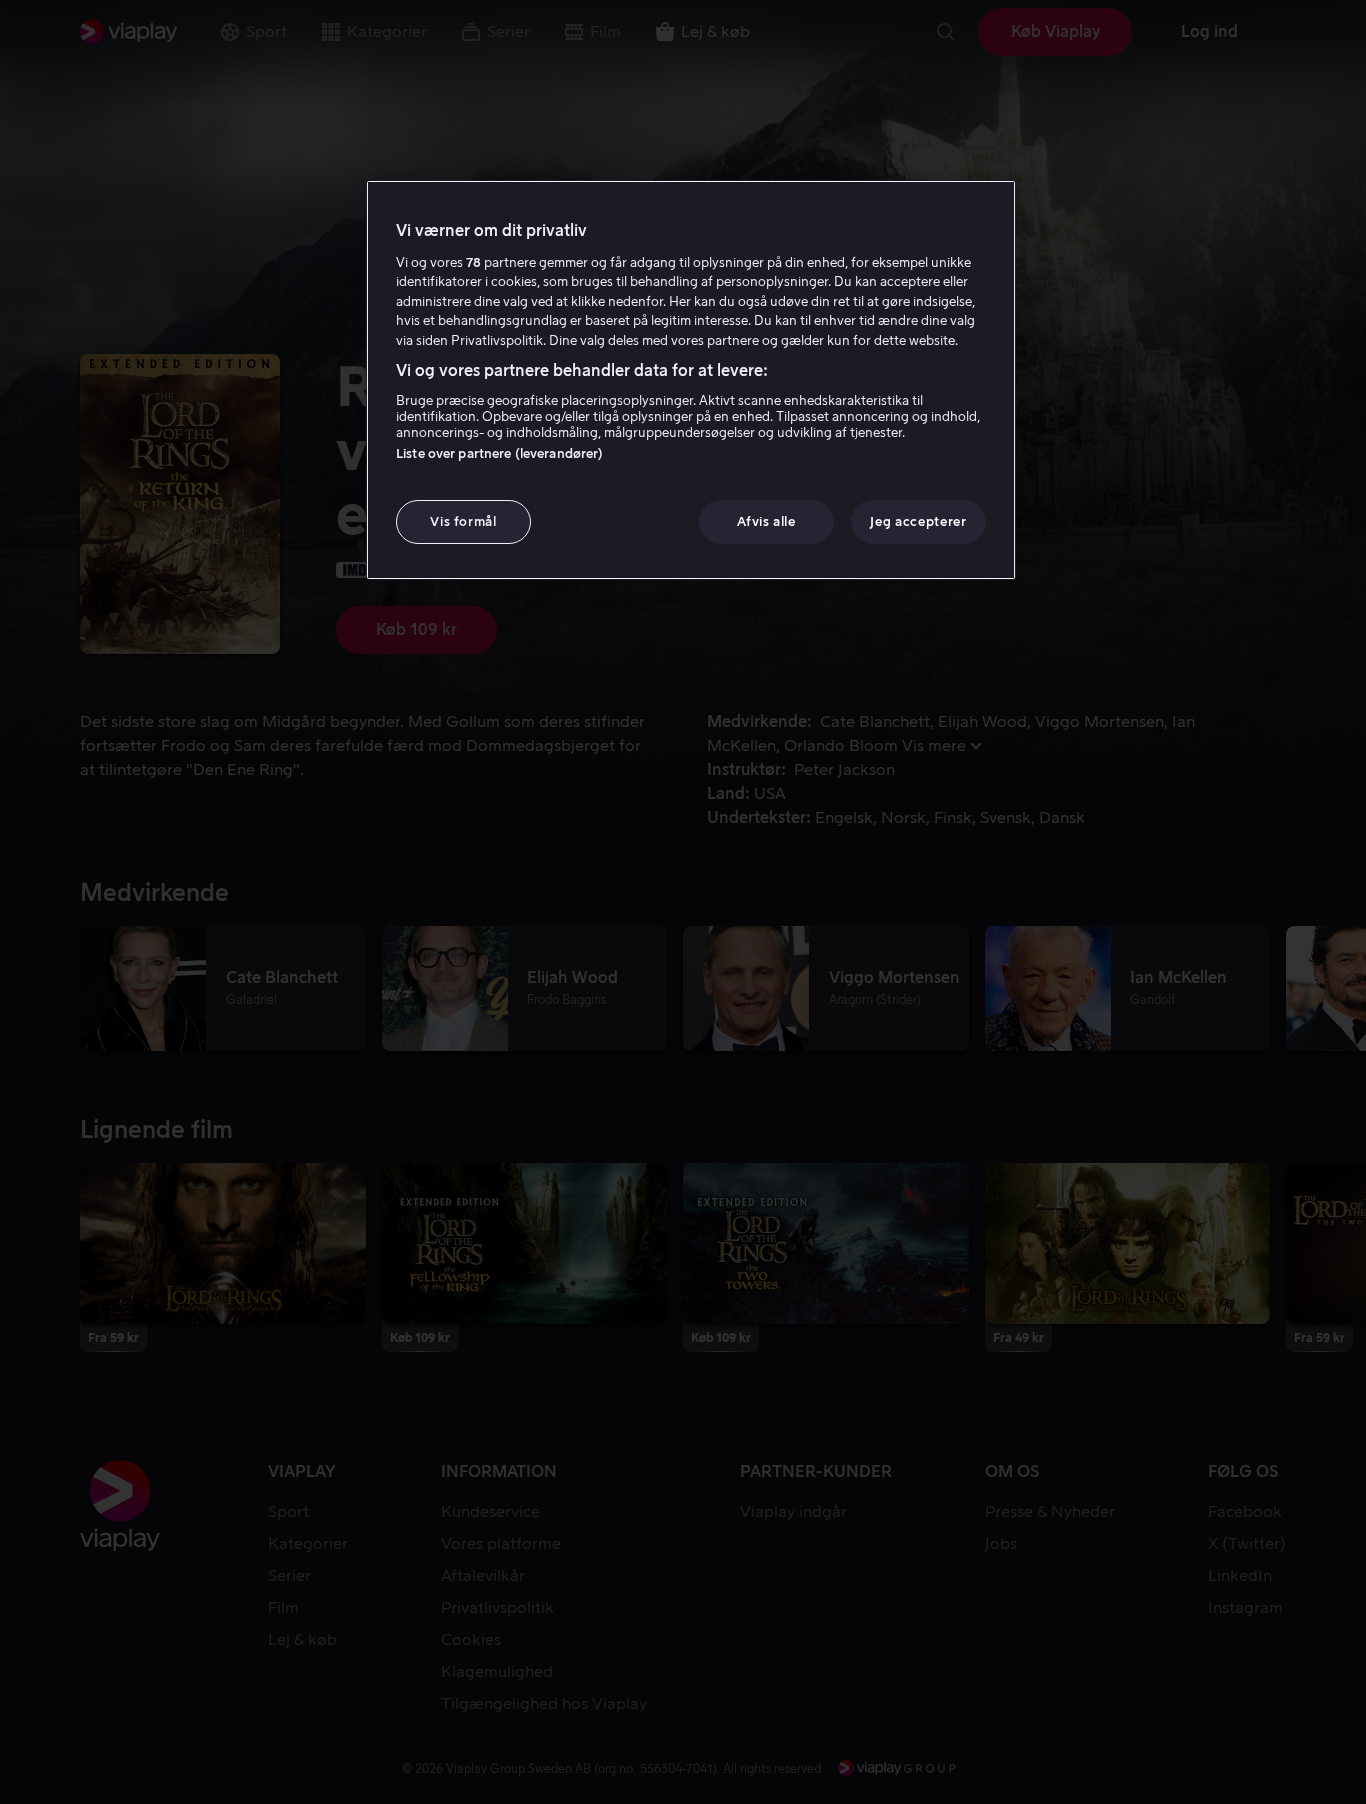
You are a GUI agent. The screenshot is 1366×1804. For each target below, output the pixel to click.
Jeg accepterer (918, 521)
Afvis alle (766, 521)
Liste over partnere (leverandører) (499, 453)
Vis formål (463, 521)
